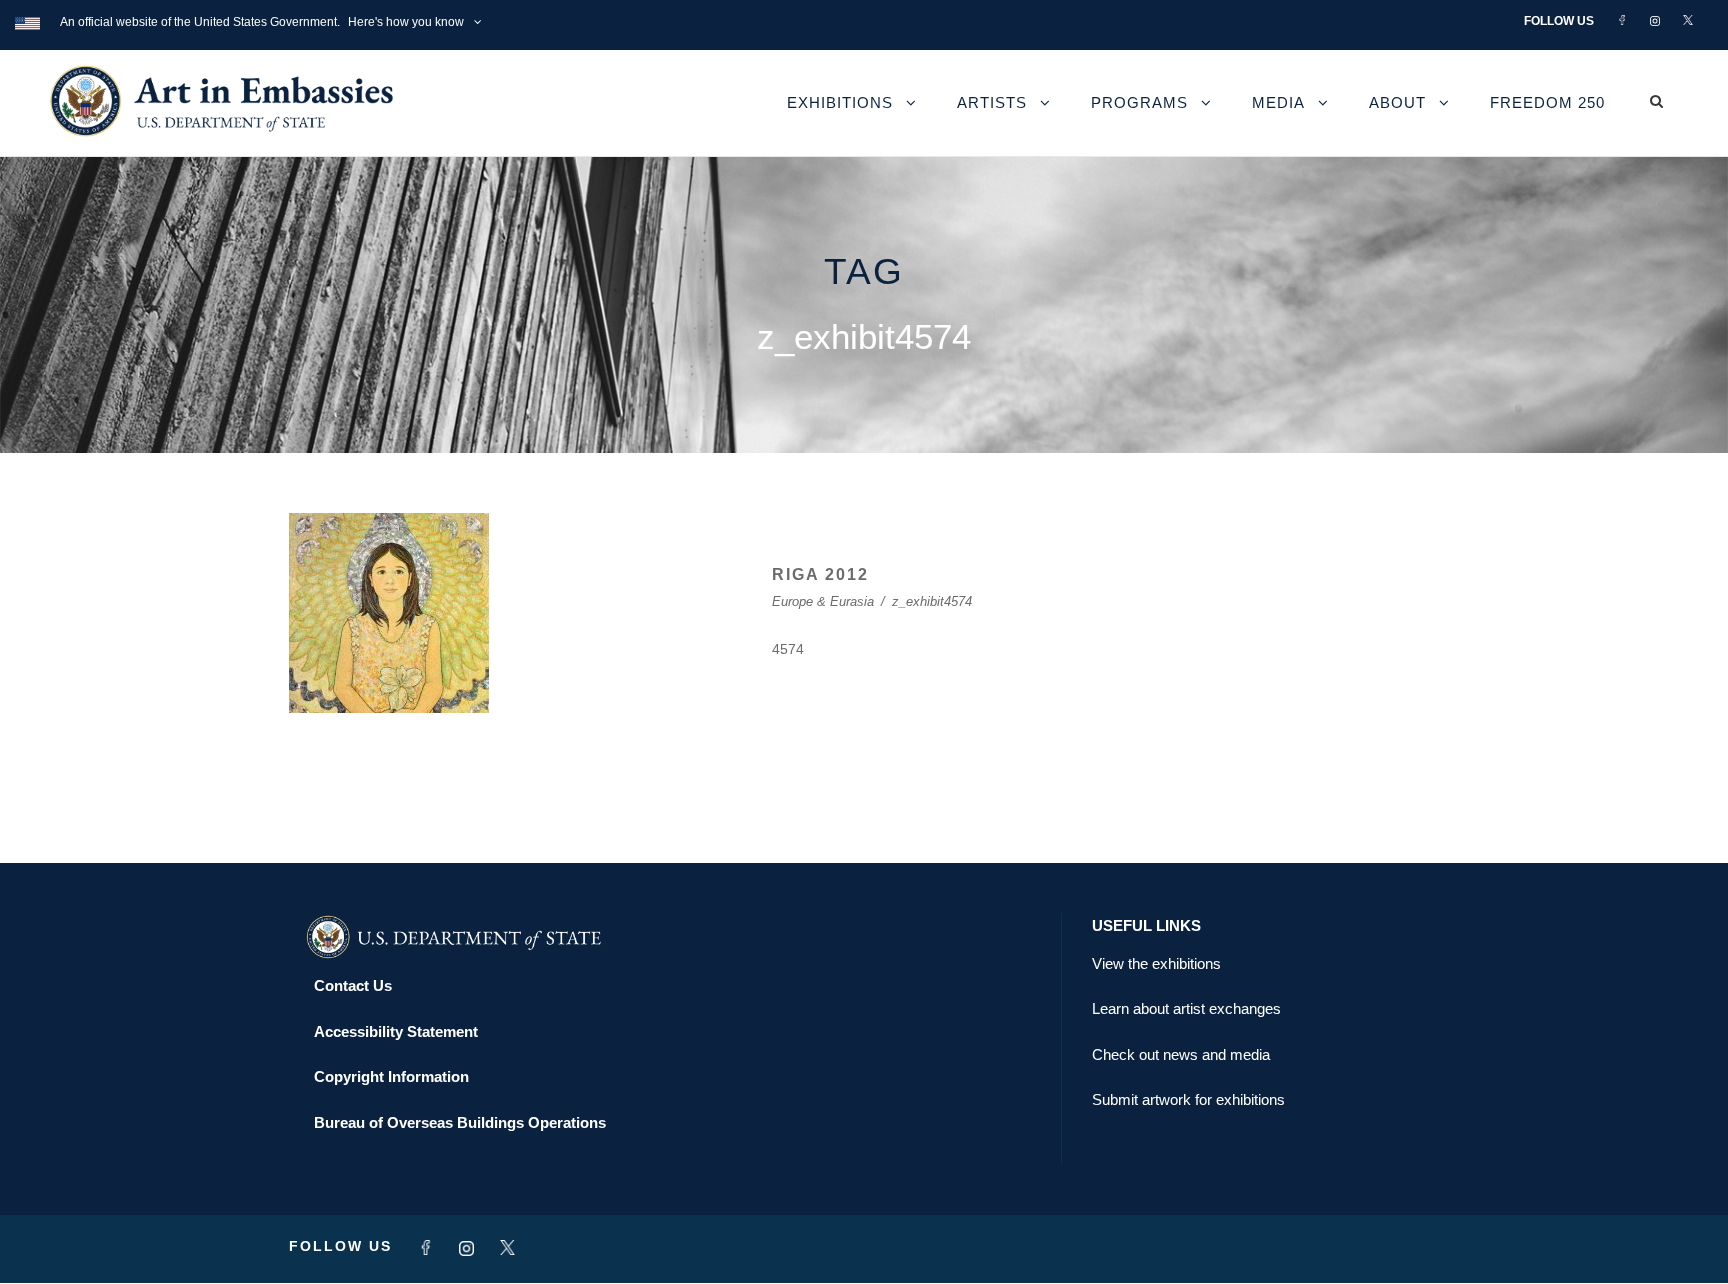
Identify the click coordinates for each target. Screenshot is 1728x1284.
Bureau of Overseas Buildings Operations (460, 1122)
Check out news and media (1181, 1054)
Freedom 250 (1547, 102)
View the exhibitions (1156, 963)
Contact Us (353, 985)
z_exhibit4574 (932, 601)
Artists (992, 102)
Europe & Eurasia (823, 601)
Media (1278, 102)
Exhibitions (840, 102)
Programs (1139, 102)
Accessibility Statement (396, 1031)
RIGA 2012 (820, 574)
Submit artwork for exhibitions (1188, 1099)
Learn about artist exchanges (1186, 1008)
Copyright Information (391, 1076)
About (1397, 102)
